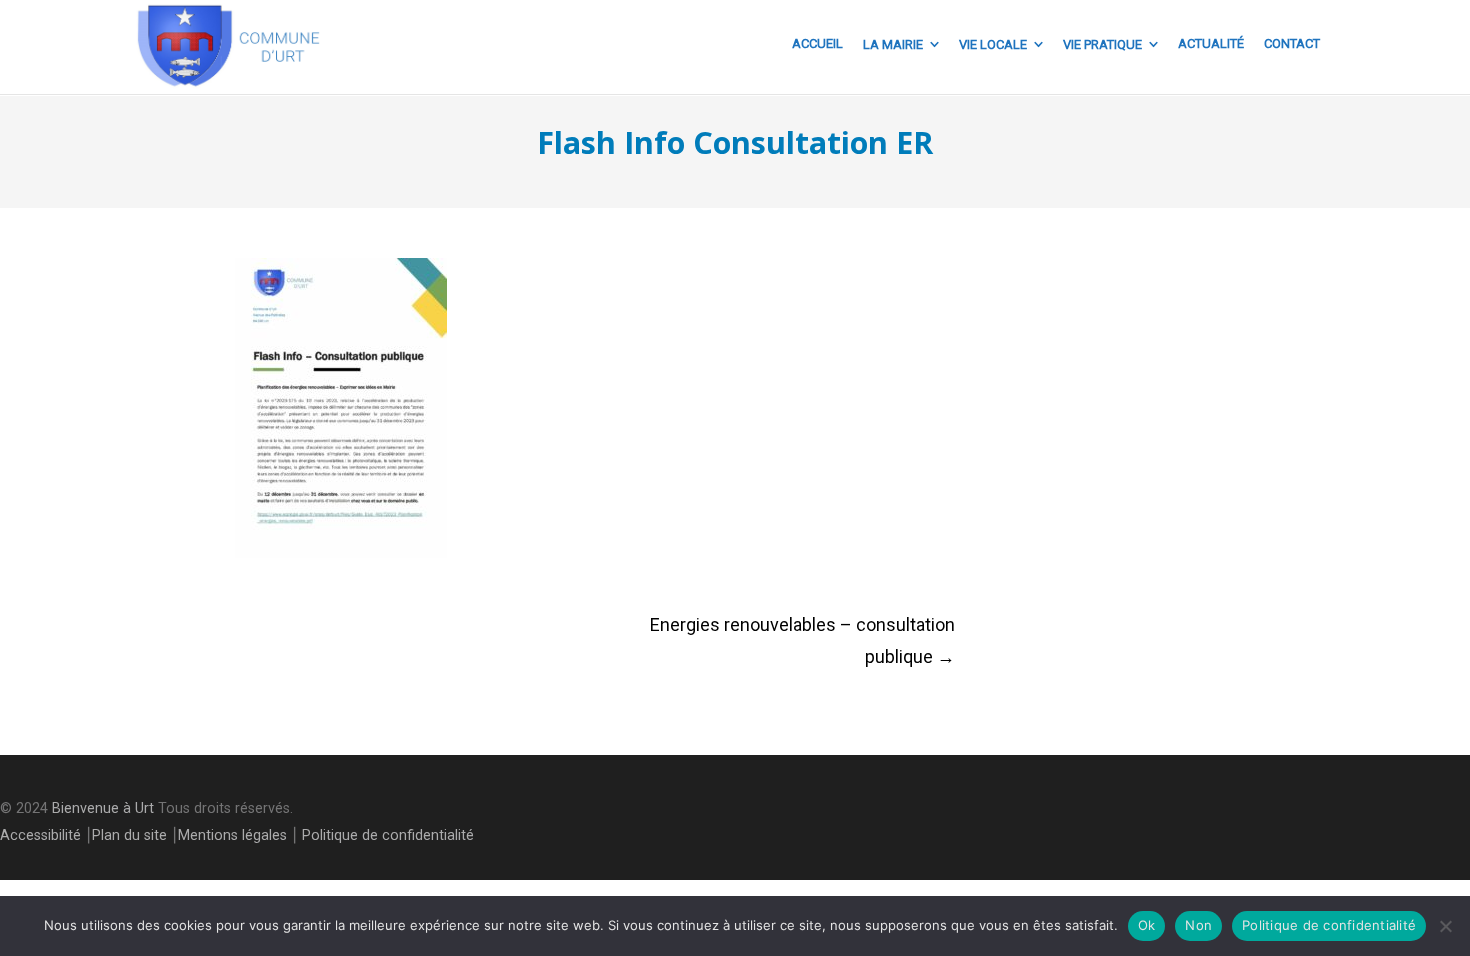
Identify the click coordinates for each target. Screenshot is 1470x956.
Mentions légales (232, 835)
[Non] (1445, 926)
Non (1198, 925)
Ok (1147, 925)
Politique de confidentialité (388, 835)
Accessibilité (40, 835)
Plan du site (129, 835)
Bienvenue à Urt (103, 808)
